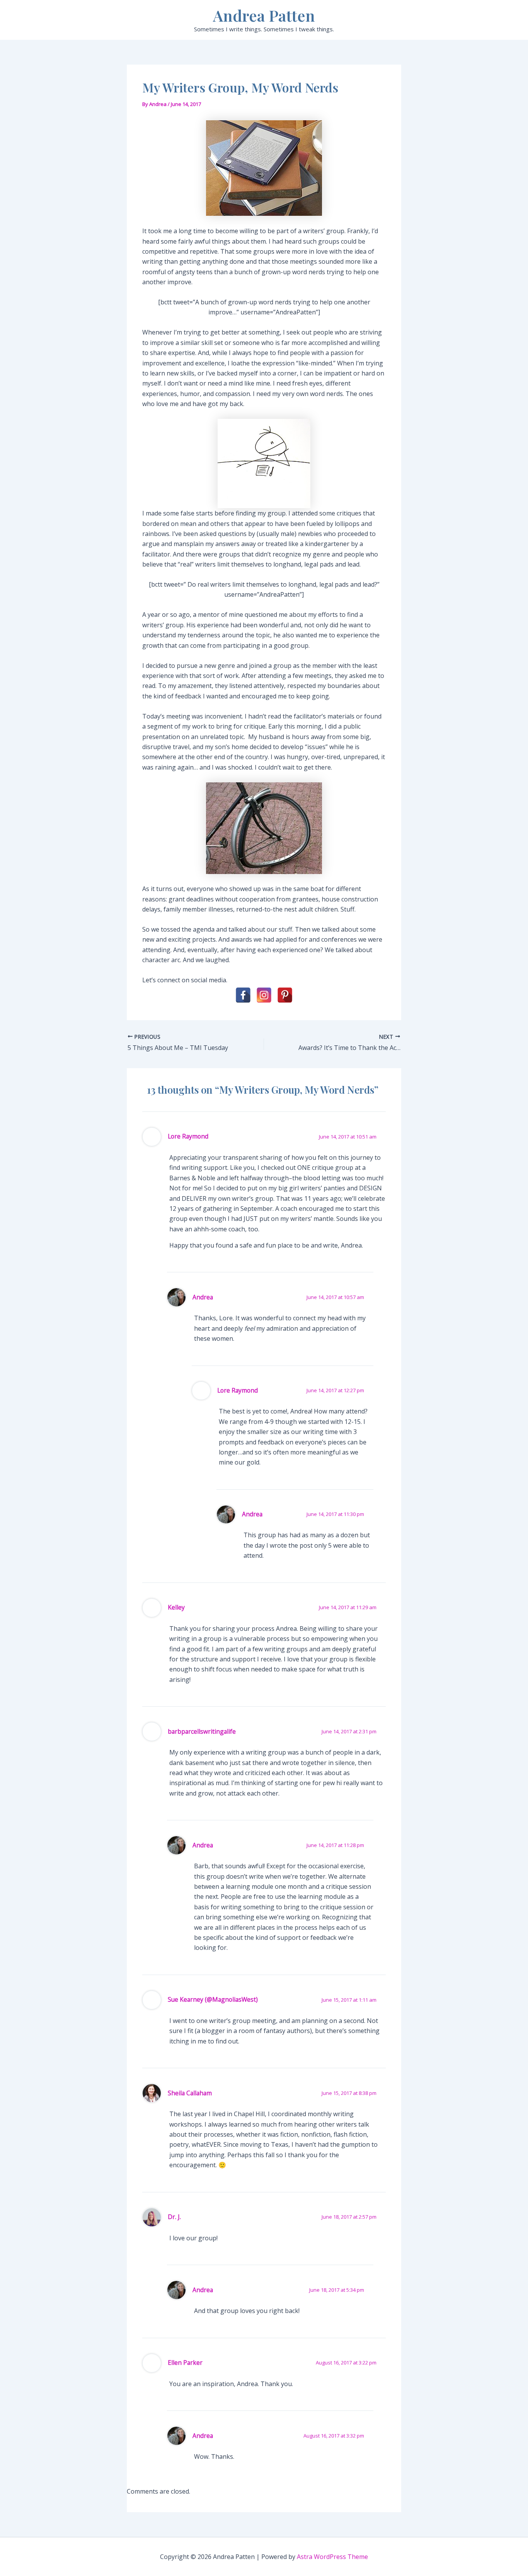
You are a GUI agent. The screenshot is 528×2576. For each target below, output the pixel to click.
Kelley (176, 1607)
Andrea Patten (264, 15)
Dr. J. (174, 2217)
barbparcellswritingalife (202, 1731)
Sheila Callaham (190, 2093)
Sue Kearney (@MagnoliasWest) (213, 1999)
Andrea (203, 1297)
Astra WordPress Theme (332, 2557)
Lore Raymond (188, 1136)
